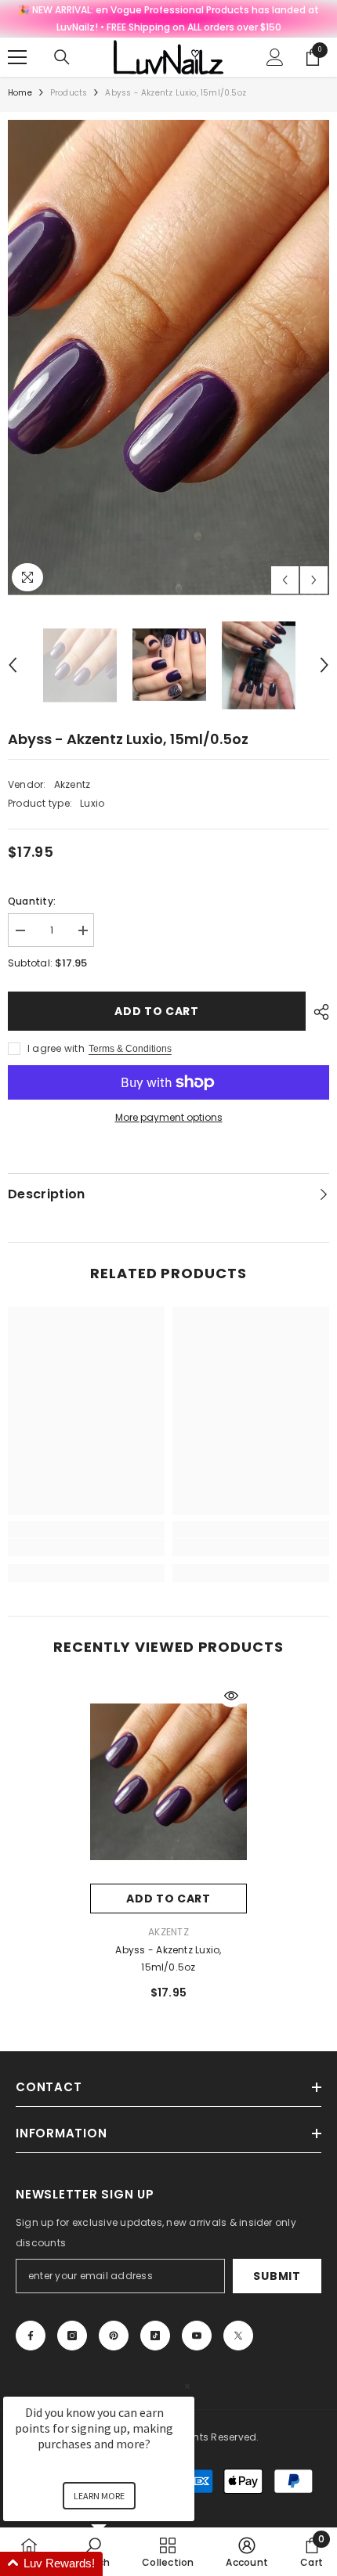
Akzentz (72, 784)
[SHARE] (317, 1012)
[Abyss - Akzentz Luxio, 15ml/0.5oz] (168, 1782)
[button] (285, 580)
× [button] (187, 2386)
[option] (168, 358)
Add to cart (157, 1011)
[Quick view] (231, 1696)
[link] (86, 1548)
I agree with (56, 1048)
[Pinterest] (114, 2336)
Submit (277, 2276)
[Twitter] (238, 2336)
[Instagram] (72, 2336)
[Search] (62, 57)
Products (69, 93)
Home (20, 93)
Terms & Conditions (130, 1049)
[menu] (17, 57)
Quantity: (32, 901)
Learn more (99, 2496)
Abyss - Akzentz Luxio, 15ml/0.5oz (168, 1958)
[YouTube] (197, 2336)
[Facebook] (31, 2336)
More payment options (169, 1117)
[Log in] (275, 57)
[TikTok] (155, 2336)
